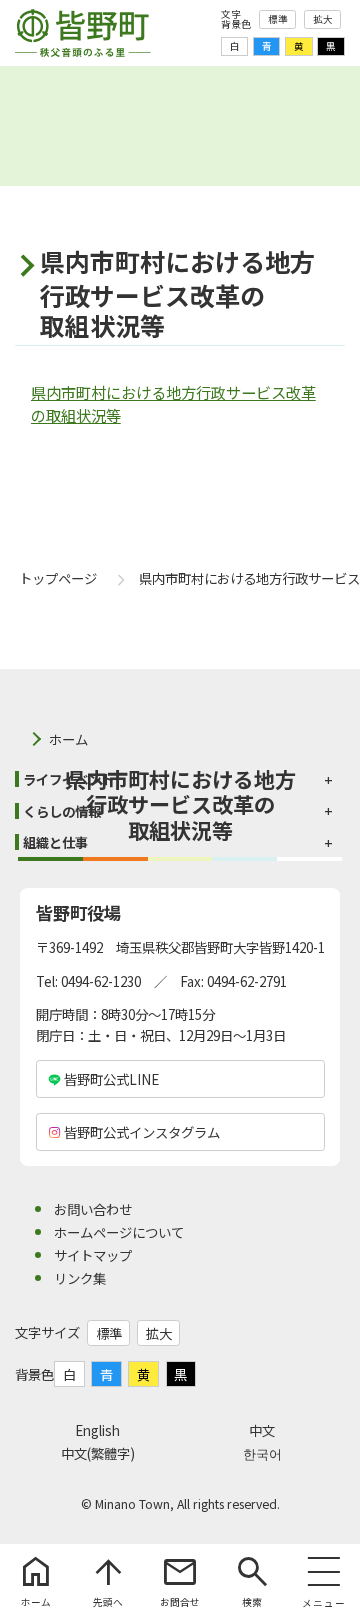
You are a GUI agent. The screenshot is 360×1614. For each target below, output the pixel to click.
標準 (278, 19)
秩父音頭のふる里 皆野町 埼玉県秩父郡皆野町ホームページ (83, 33)
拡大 (323, 19)
